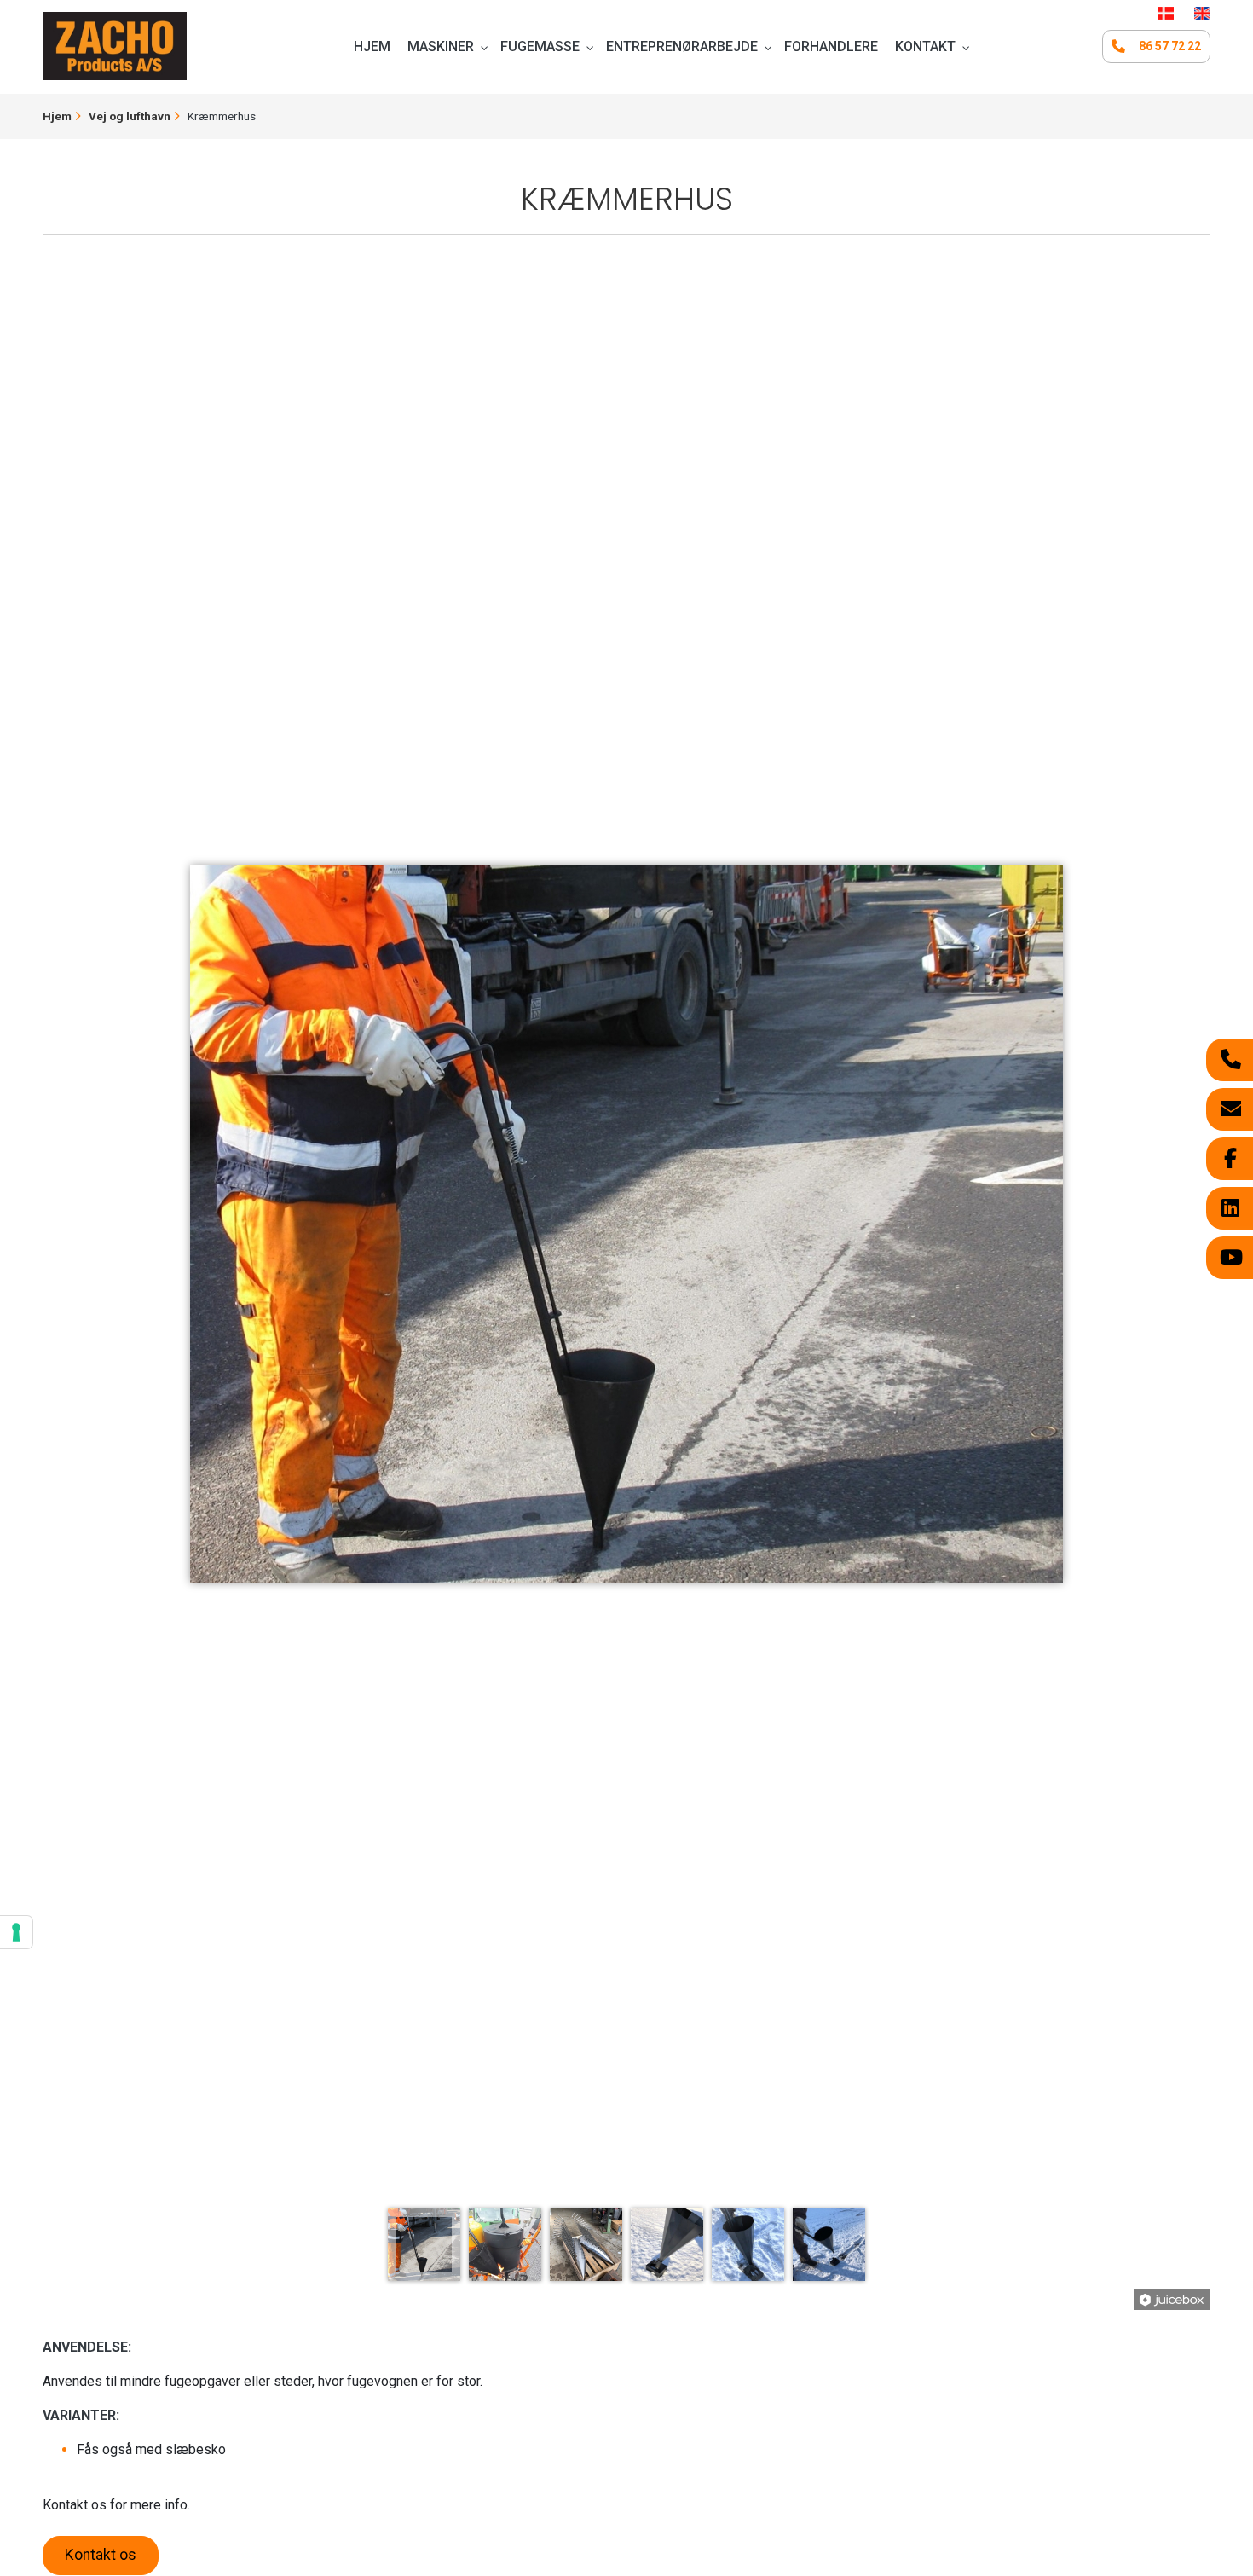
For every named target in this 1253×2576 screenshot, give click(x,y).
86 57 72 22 (1170, 46)
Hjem (57, 116)
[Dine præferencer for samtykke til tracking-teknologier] (16, 1932)
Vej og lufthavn (130, 116)
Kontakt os (101, 2555)
